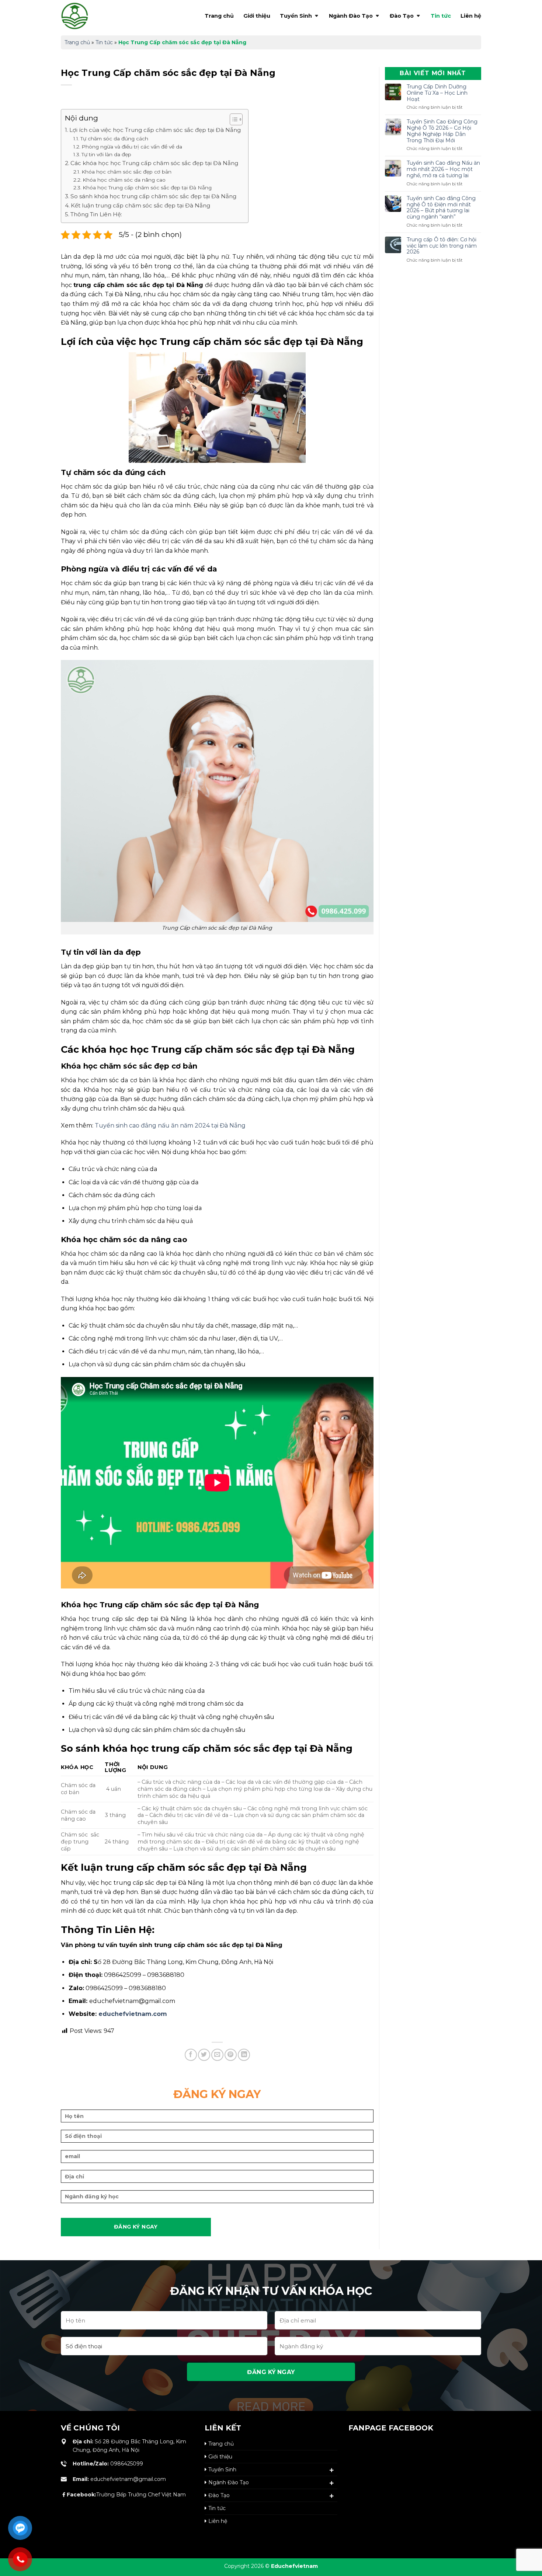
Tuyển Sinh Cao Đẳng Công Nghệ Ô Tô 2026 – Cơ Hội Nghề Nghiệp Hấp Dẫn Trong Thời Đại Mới (442, 131)
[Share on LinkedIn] (244, 2055)
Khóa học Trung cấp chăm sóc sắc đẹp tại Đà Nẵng (147, 188)
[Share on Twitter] (204, 2055)
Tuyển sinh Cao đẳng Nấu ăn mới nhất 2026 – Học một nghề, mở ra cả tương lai (443, 169)
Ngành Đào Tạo (351, 16)
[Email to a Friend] (217, 2055)
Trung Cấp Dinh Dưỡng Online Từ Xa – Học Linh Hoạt (437, 93)
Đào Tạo (402, 16)
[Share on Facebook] (191, 2055)
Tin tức (441, 16)
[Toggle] (332, 2470)
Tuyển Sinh (296, 16)
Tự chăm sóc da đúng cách (114, 139)
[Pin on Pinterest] (231, 2055)
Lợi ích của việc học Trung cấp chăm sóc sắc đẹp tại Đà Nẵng (155, 130)
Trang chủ (219, 16)
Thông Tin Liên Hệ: (96, 214)
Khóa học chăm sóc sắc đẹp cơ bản (126, 172)
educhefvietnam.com (133, 2014)
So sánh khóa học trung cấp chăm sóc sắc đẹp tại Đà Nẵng (153, 196)
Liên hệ (471, 16)
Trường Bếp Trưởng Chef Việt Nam (126, 2495)
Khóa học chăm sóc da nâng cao (124, 180)
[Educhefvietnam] (90, 16)
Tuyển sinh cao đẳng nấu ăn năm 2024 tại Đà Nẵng (170, 1126)
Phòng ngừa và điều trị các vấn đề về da (132, 147)
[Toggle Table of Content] (232, 119)
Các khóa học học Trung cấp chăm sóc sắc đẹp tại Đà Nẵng (154, 163)
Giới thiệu (257, 16)
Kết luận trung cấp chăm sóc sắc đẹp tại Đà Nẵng (140, 205)
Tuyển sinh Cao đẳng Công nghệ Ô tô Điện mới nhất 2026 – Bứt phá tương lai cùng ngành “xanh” (441, 208)
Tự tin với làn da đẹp (106, 154)
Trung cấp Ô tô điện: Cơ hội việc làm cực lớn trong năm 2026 (442, 246)
